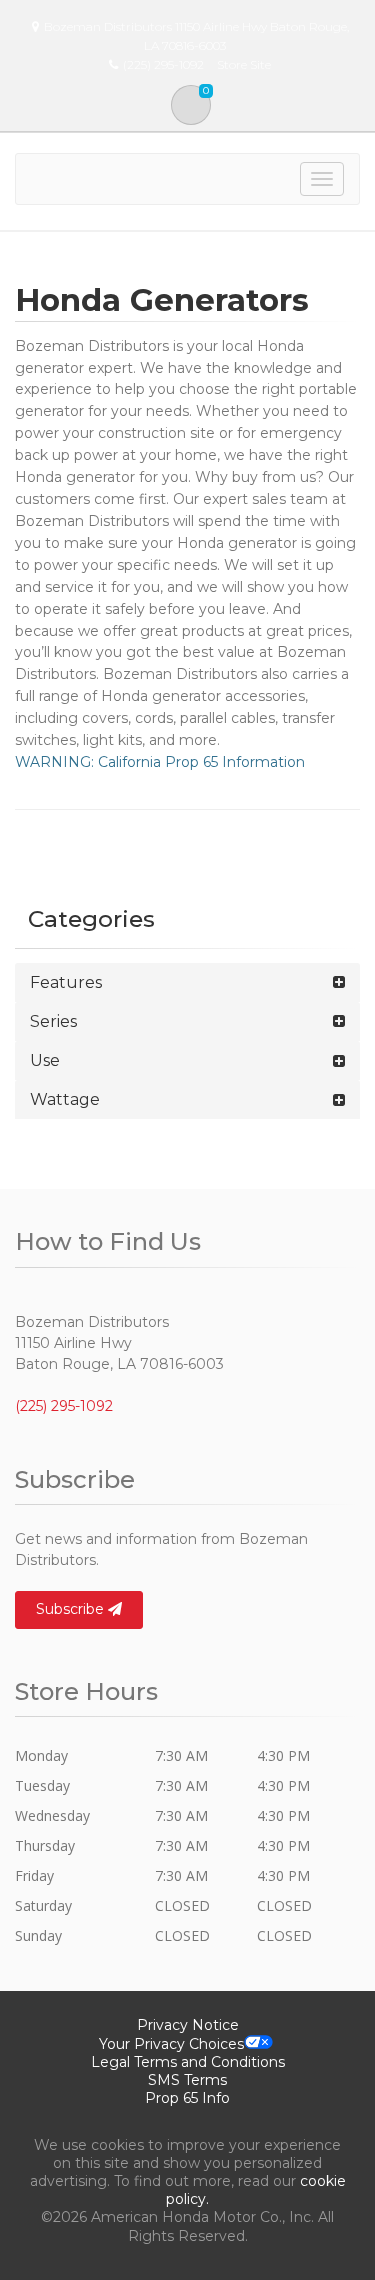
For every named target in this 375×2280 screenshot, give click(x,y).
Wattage (65, 1099)
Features (66, 982)
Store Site (244, 64)
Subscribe (72, 1609)
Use (45, 1060)
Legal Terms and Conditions (188, 2062)
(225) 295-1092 (64, 1406)
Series (53, 1021)
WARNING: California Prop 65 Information (160, 762)
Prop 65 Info (187, 2098)
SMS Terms (187, 2080)
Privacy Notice (188, 2025)
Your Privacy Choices (171, 2044)
